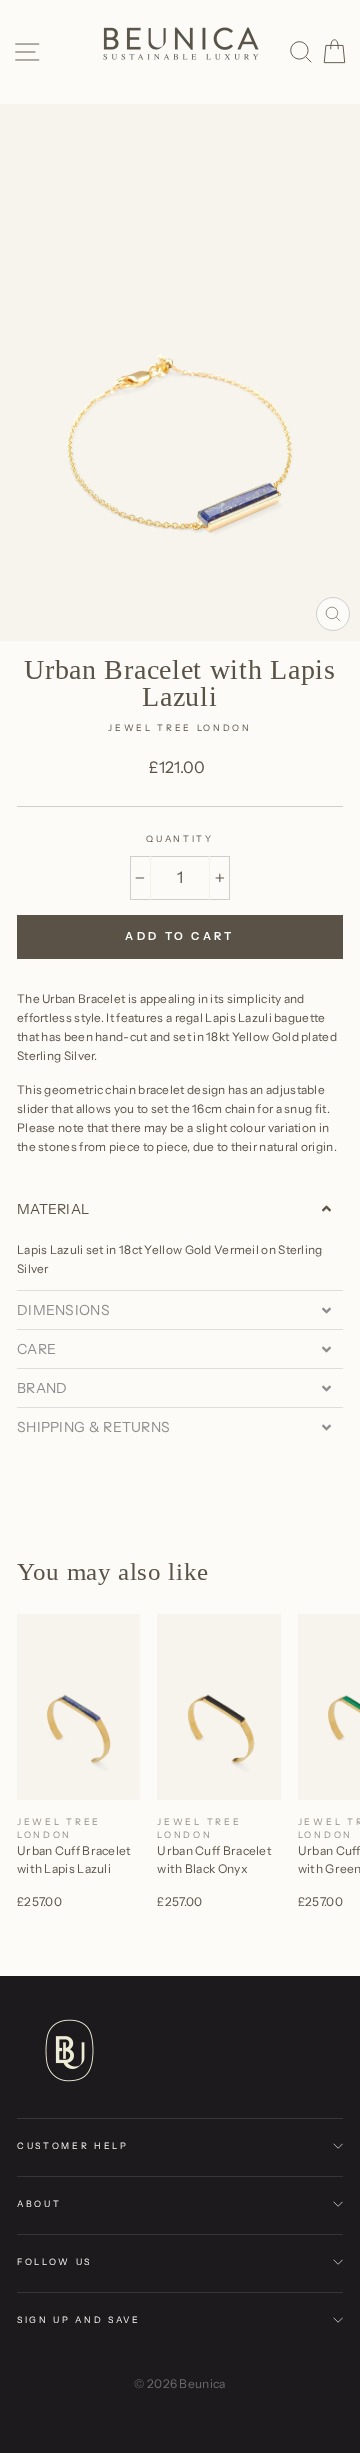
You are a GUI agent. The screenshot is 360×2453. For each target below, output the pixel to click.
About (39, 2203)
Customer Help (73, 2145)
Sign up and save (79, 2319)
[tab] (180, 1209)
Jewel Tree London (180, 727)
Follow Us (54, 2261)
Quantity (179, 838)
